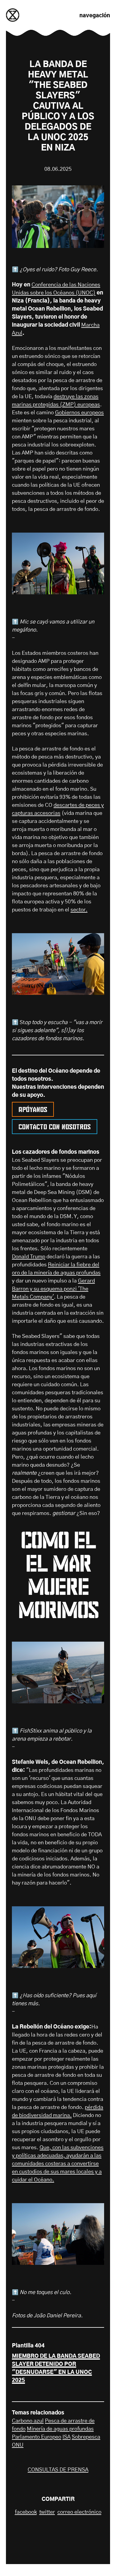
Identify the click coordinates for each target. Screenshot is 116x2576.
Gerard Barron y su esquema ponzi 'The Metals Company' (53, 1289)
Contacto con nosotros (55, 1126)
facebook (26, 2512)
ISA (66, 2437)
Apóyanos (33, 1108)
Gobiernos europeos (79, 413)
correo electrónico (79, 2512)
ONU (18, 2445)
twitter (47, 2512)
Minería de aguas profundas (60, 2429)
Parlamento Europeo (37, 2437)
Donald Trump (29, 1257)
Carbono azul (28, 2421)
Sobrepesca (86, 2437)
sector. (79, 910)
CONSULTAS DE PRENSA (58, 2470)
